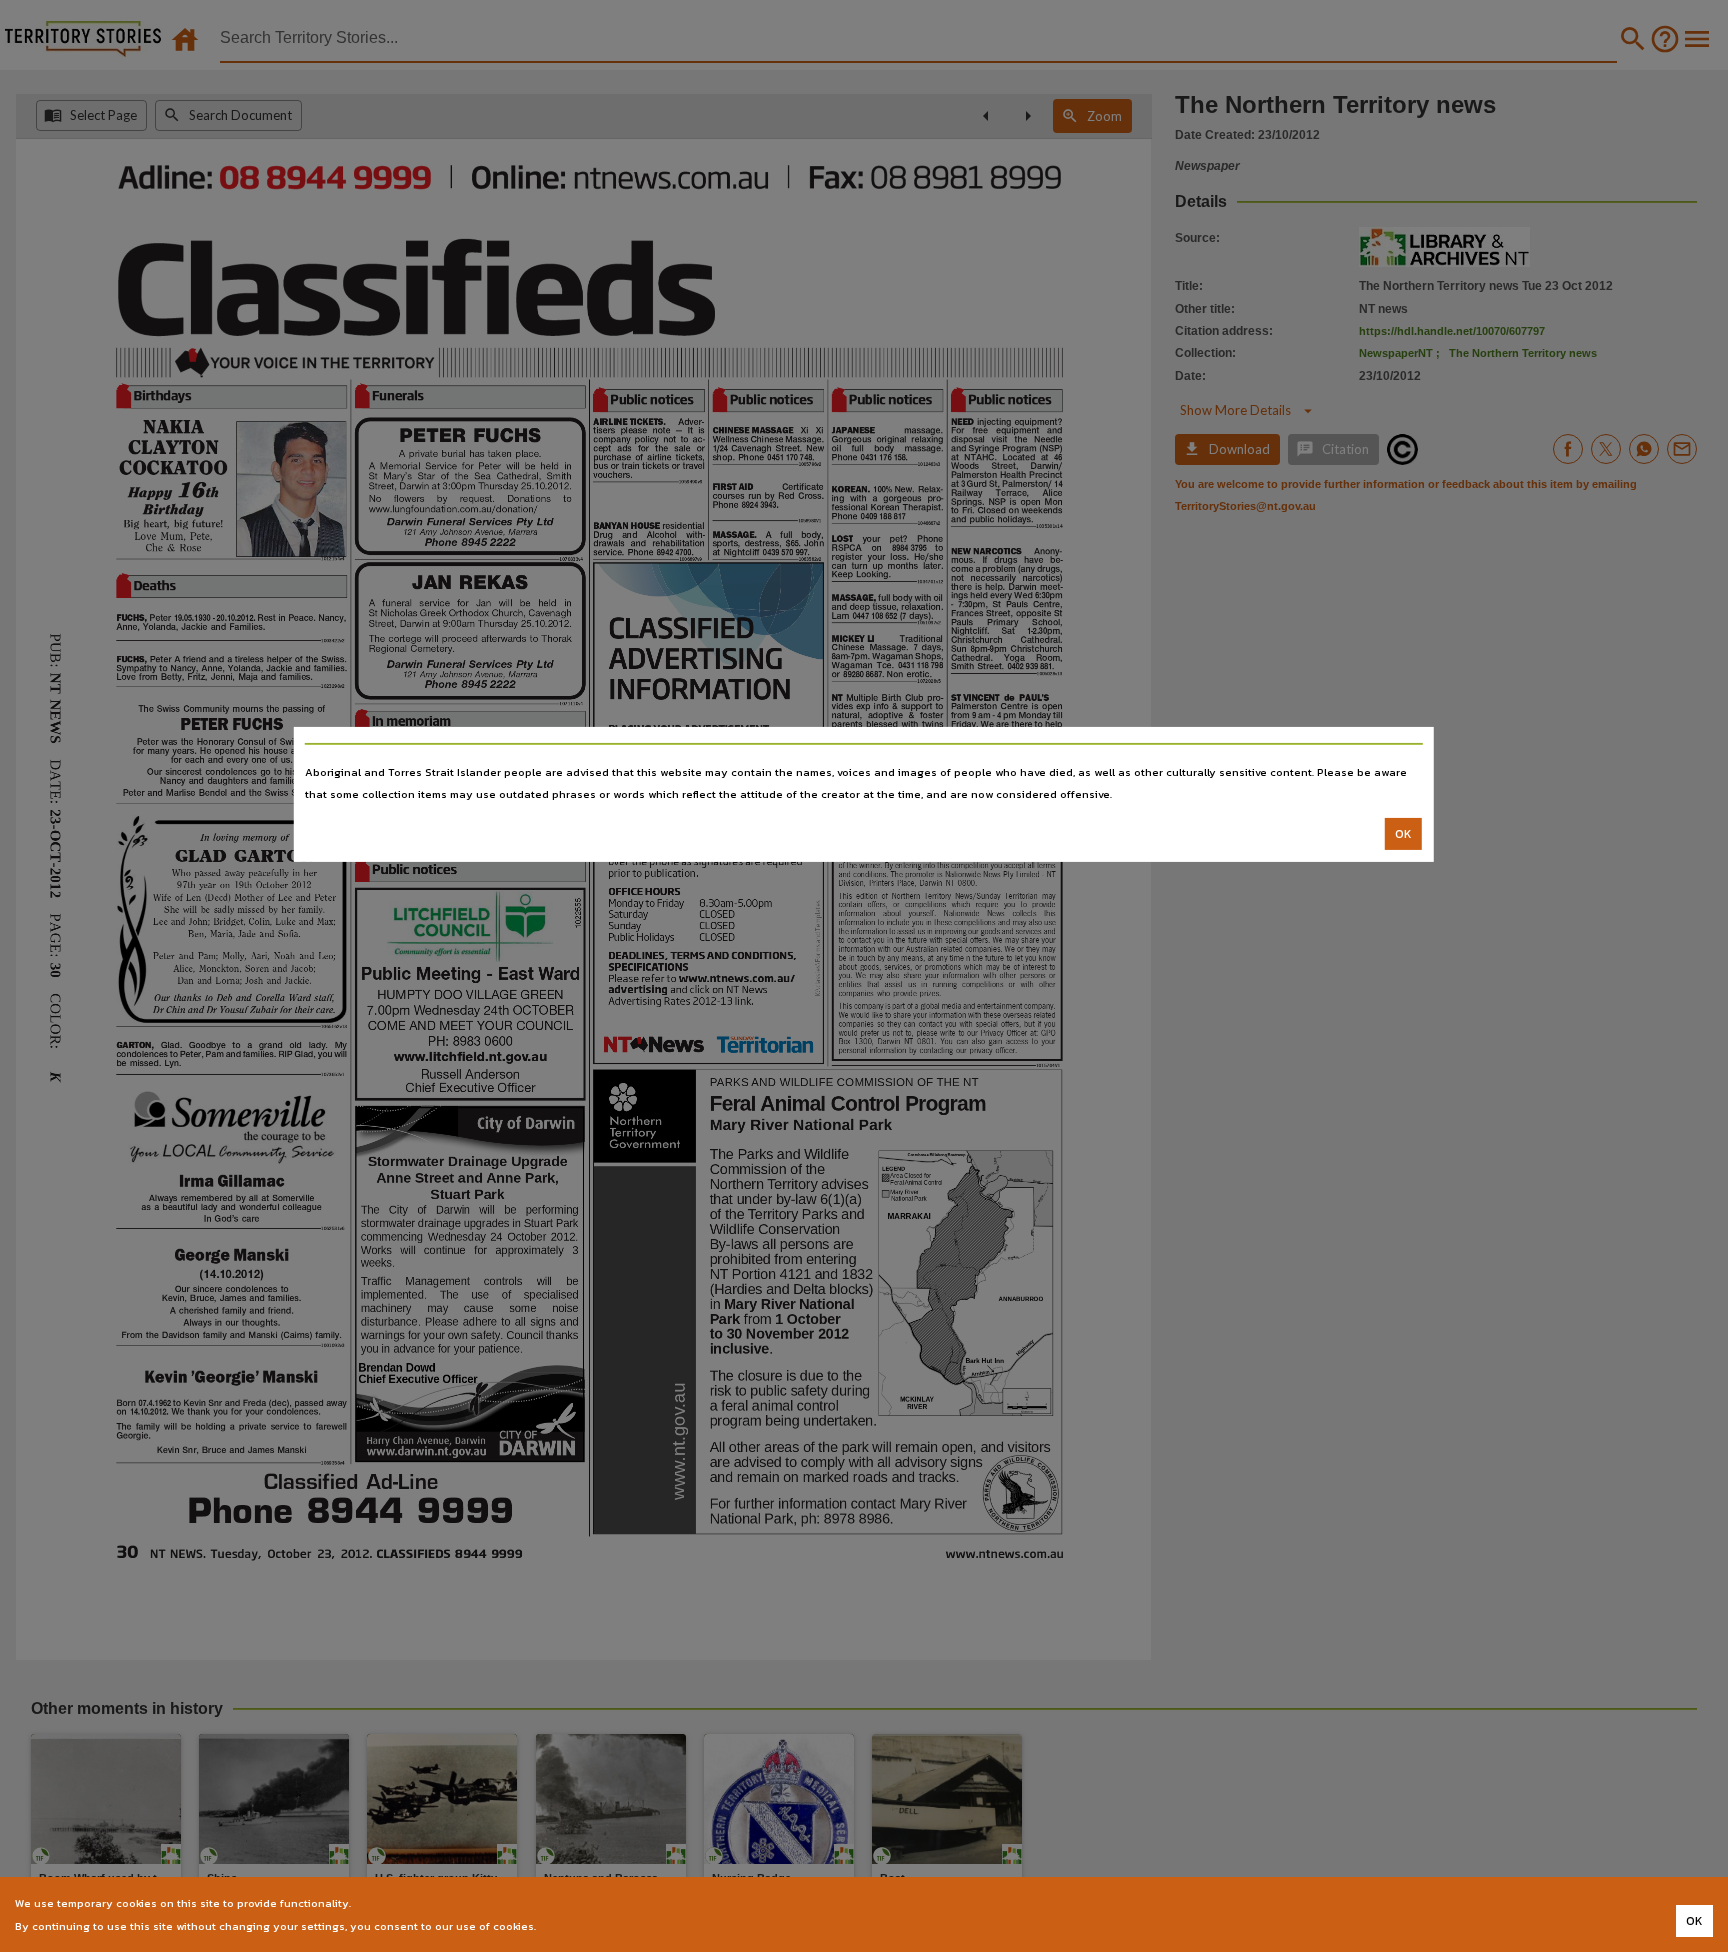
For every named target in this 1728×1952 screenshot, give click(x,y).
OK (1403, 834)
